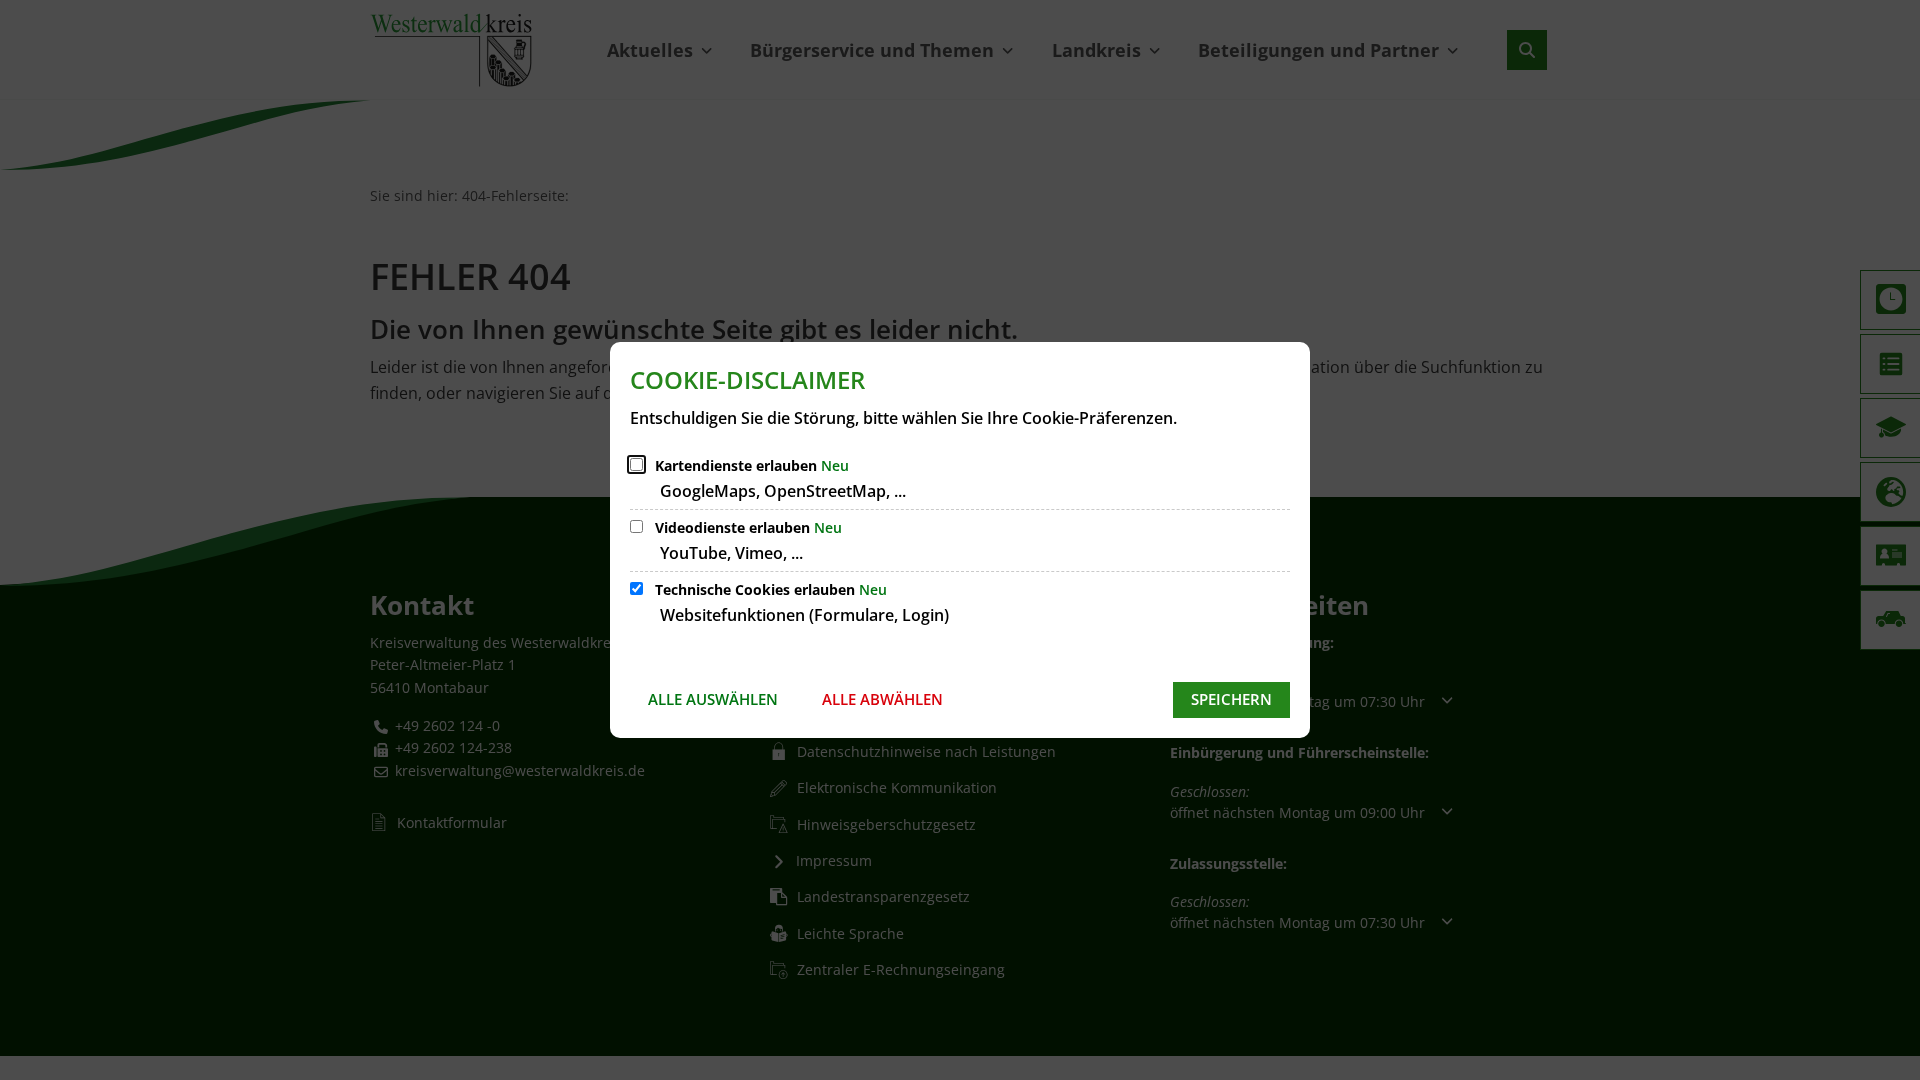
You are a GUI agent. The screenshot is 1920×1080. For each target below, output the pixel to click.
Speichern (1231, 699)
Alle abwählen (882, 699)
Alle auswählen (713, 699)
